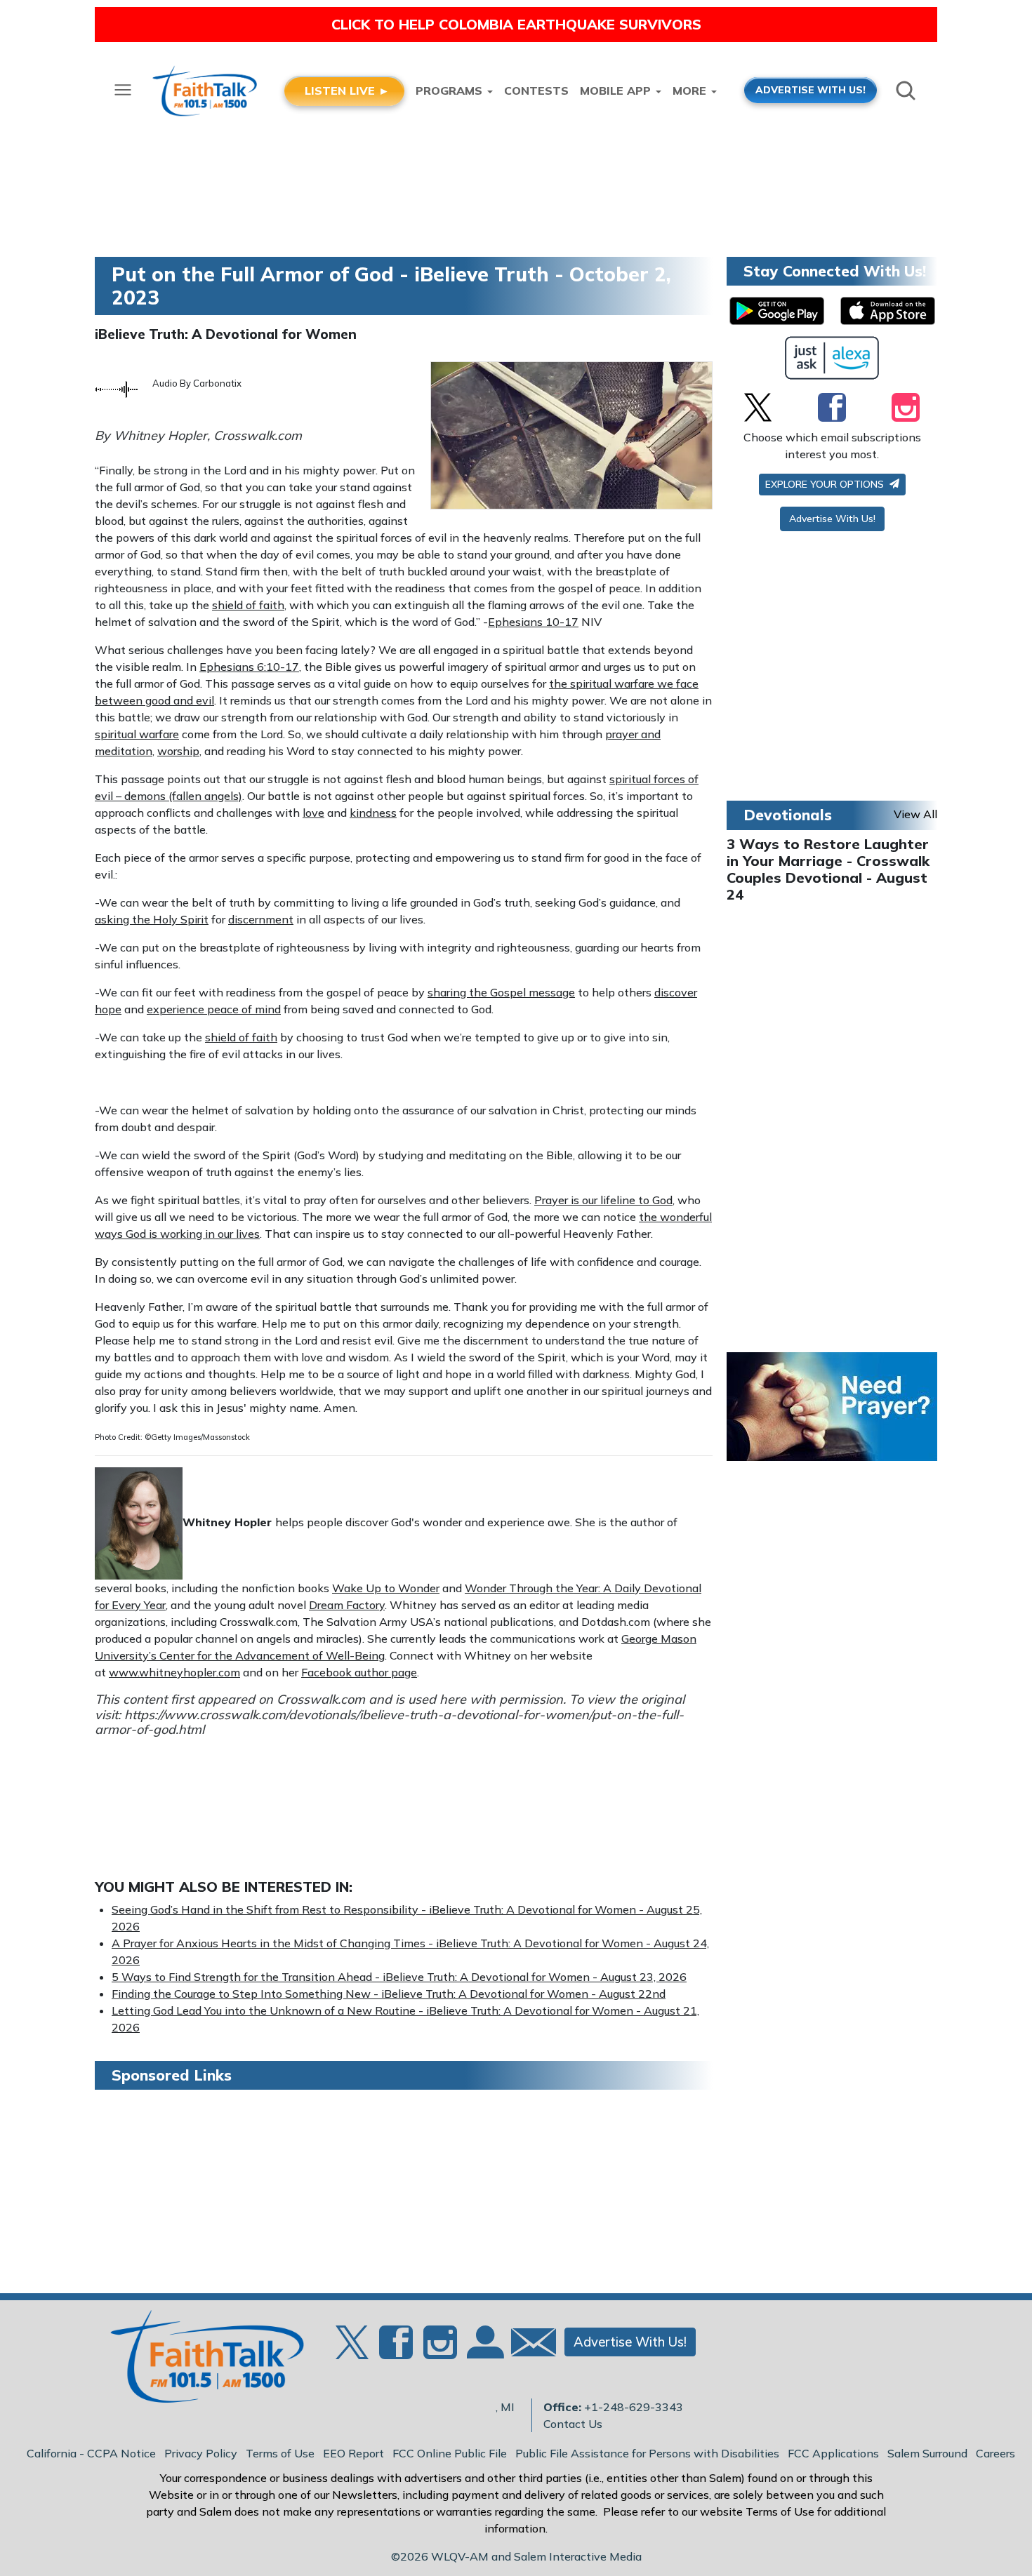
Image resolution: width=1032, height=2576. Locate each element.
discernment (261, 919)
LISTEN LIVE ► (347, 91)
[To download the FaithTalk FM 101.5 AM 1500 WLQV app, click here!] (777, 311)
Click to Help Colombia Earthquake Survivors (516, 24)
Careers (995, 2453)
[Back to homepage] (199, 2361)
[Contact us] (528, 2345)
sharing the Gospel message (501, 992)
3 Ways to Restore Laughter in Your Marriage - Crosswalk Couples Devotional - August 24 (828, 869)
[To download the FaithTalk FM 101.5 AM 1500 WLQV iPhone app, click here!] (888, 311)
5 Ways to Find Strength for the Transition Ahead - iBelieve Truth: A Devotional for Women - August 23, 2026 (399, 1977)
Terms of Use (280, 2453)
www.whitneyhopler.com (174, 1672)
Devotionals (788, 815)
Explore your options (826, 484)
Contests (536, 91)
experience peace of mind (214, 1009)
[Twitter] (758, 407)
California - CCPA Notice (91, 2453)
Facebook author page (359, 1672)
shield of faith (248, 605)
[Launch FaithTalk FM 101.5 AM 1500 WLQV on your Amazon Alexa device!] (832, 358)
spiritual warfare (137, 734)
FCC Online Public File (450, 2453)
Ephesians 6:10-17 (249, 667)
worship (178, 751)
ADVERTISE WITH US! (811, 89)
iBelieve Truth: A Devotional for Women (226, 334)
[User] (484, 2350)
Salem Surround (927, 2453)
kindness (373, 813)
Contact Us (573, 2424)
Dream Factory (347, 1605)
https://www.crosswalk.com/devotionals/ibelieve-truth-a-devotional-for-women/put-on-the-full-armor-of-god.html (389, 1722)
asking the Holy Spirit (152, 919)
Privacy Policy (201, 2453)
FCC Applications (833, 2453)
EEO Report (353, 2453)
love (313, 813)
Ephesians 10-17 (533, 622)
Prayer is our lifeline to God (603, 1200)
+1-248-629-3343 (634, 2407)
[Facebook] (832, 407)
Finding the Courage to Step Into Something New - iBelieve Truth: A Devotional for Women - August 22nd (389, 1994)
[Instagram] (906, 407)
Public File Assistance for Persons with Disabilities (647, 2453)
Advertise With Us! (832, 519)
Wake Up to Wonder (386, 1588)
